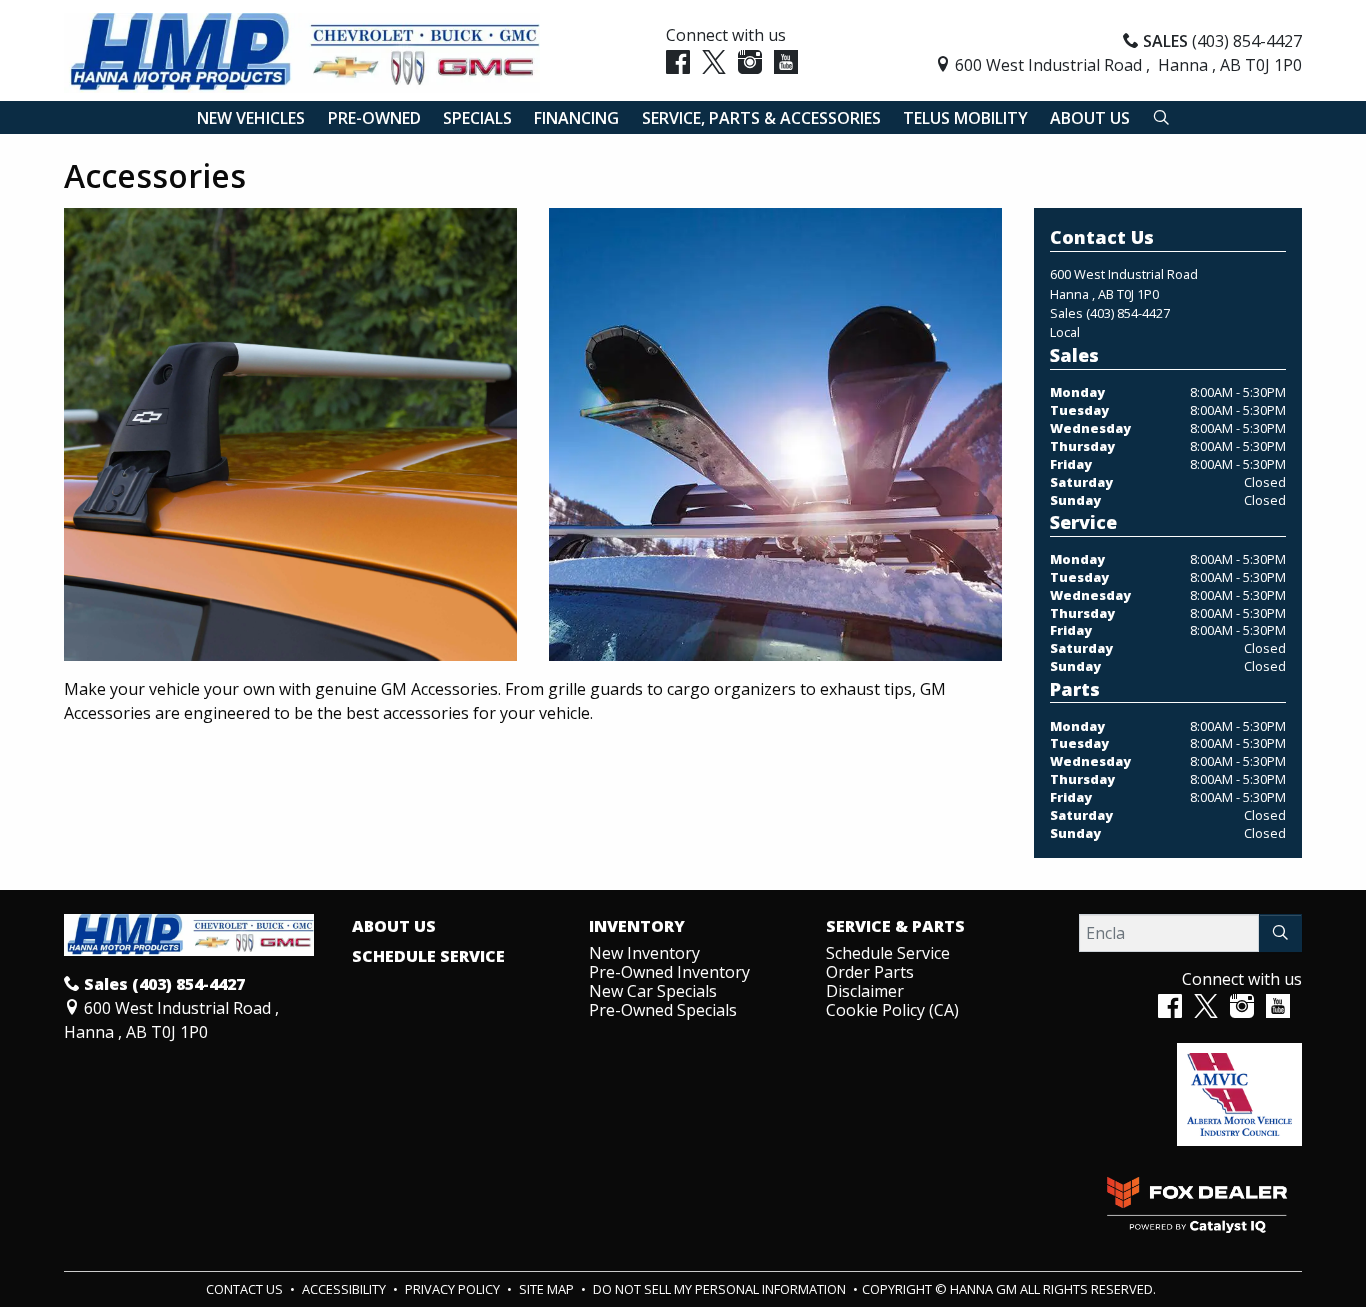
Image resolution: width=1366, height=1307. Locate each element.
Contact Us (246, 1289)
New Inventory (644, 953)
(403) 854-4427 (1128, 313)
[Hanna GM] (302, 51)
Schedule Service (428, 957)
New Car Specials (653, 991)
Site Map (548, 1289)
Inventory (637, 927)
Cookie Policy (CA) (892, 1010)
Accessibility (345, 1289)
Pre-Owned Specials (663, 1010)
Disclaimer (865, 991)
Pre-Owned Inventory (669, 972)
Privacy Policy (454, 1289)
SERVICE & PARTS (895, 927)
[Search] (1280, 933)
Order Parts (870, 972)
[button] (251, 118)
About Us (394, 927)
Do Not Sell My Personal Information (721, 1289)
